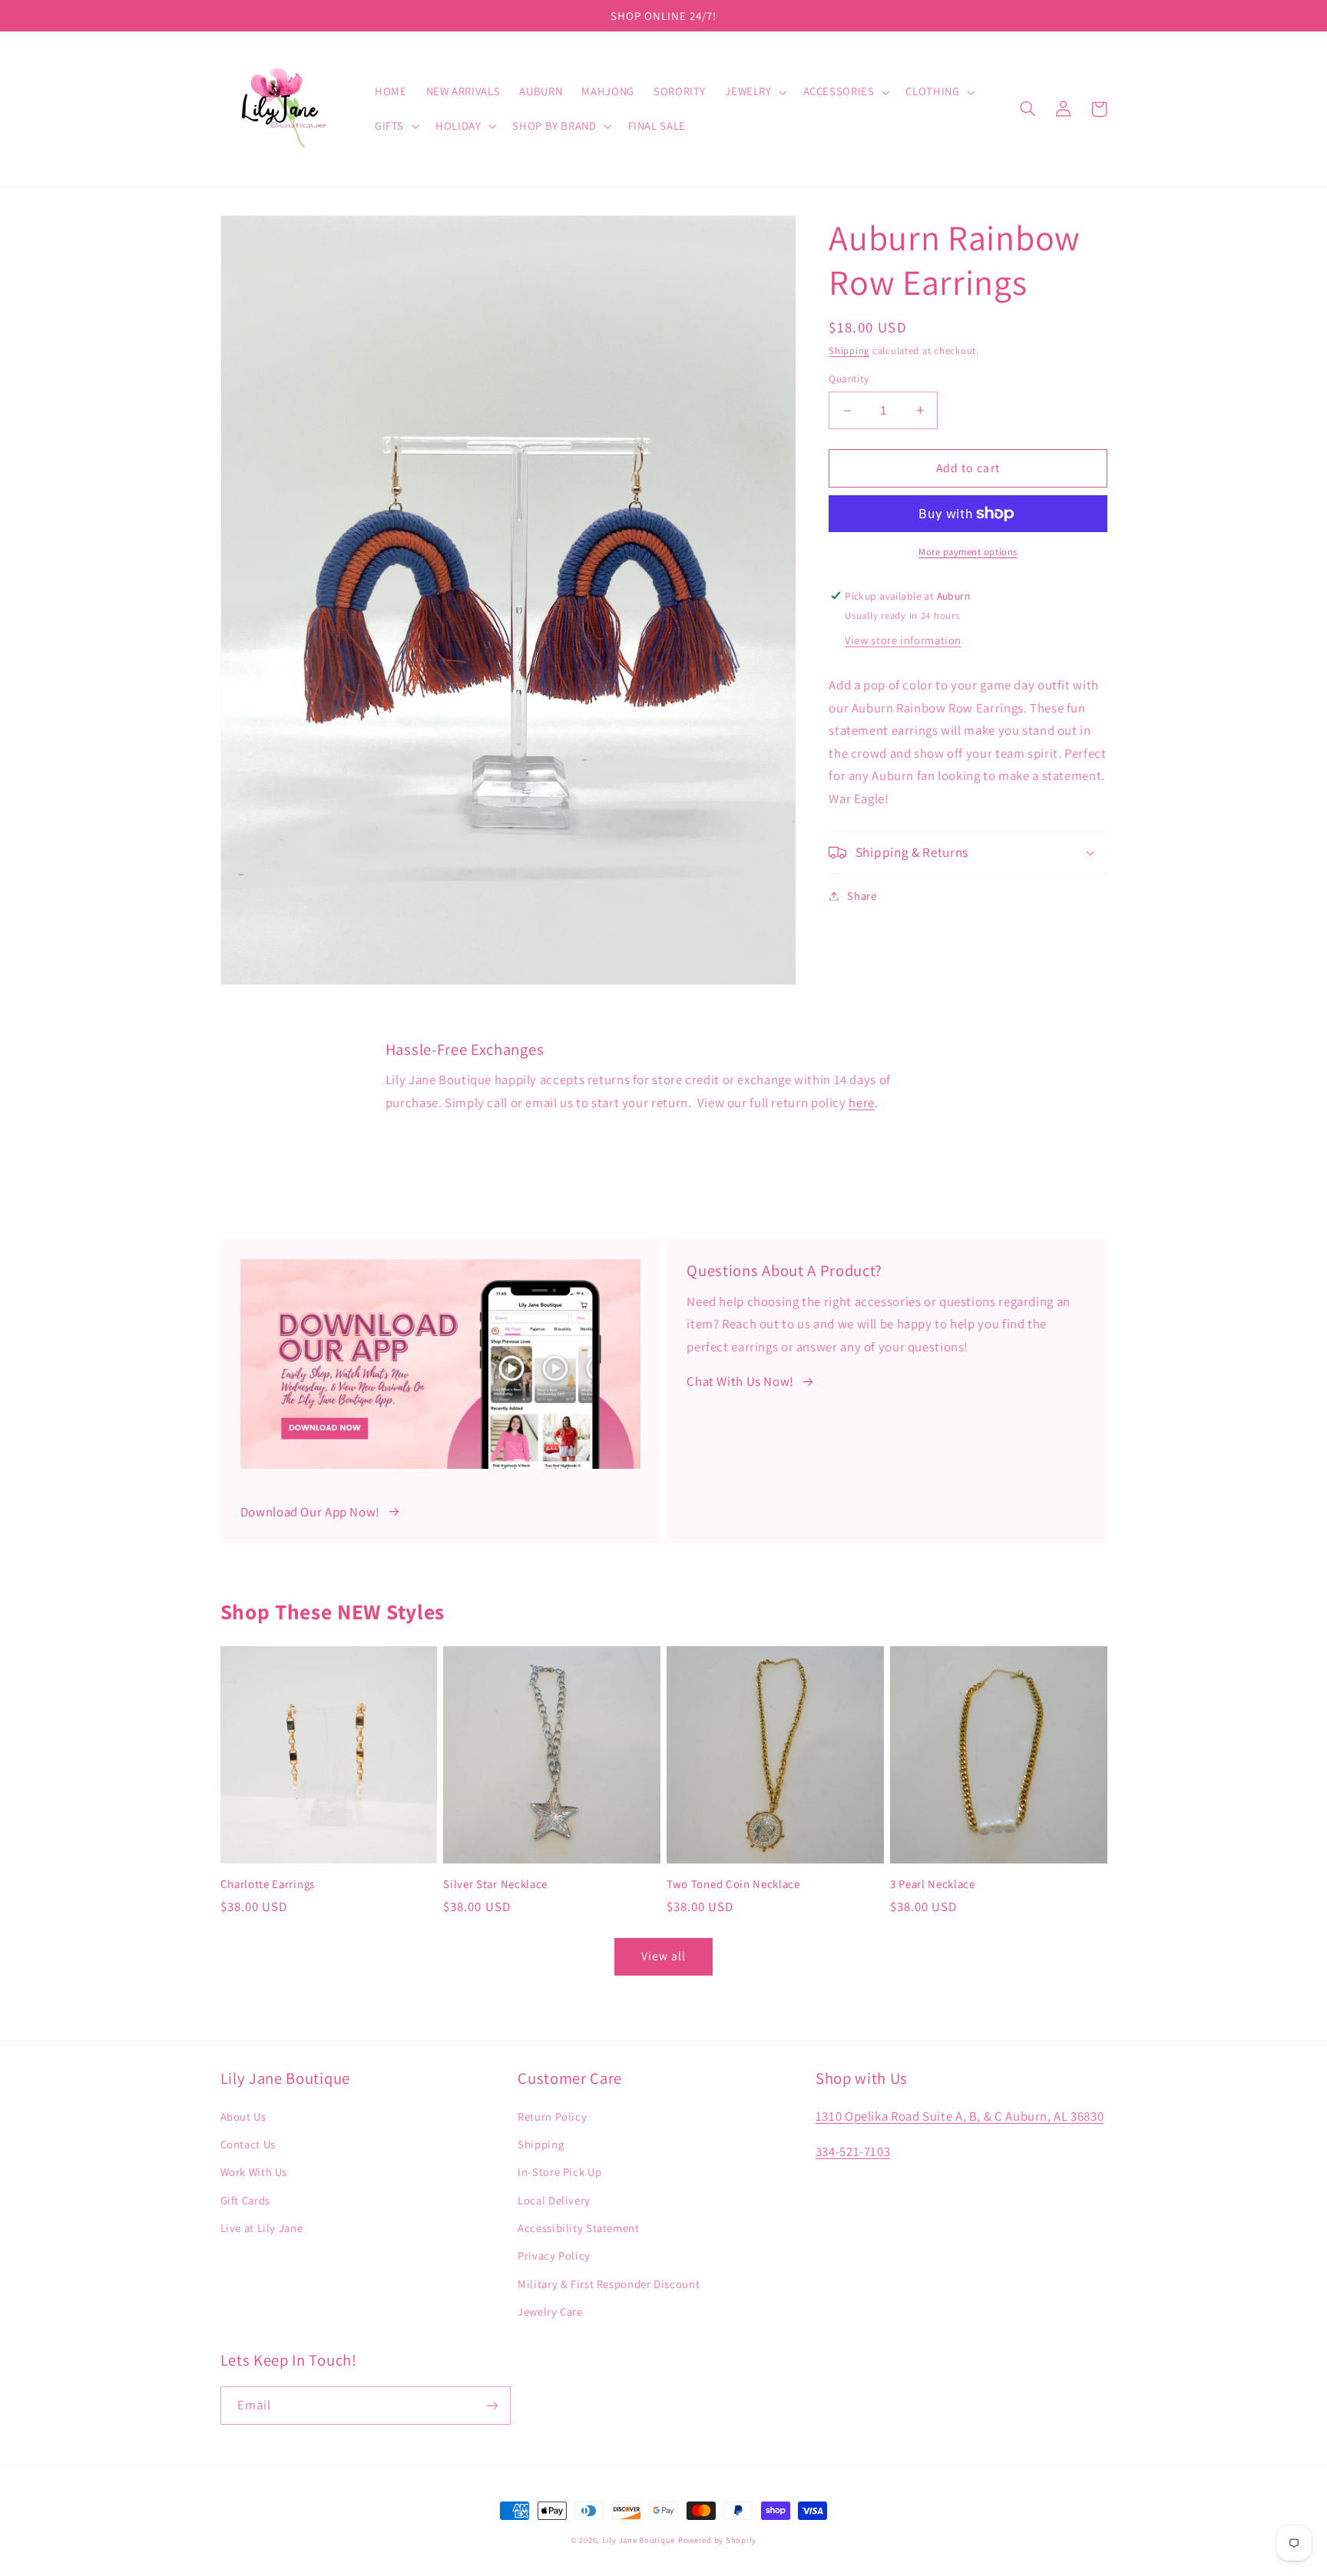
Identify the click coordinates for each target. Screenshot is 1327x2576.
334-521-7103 (853, 2151)
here (862, 1103)
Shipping (849, 351)
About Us (243, 2116)
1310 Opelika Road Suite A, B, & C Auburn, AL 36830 (960, 2116)
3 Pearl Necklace (933, 1884)
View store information (903, 640)
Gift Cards (245, 2200)
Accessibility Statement (579, 2228)
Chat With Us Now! (740, 1381)
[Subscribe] (491, 2405)
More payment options (968, 552)
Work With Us (254, 2172)
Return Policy (552, 2116)
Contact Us (248, 2144)
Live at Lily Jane (262, 2228)
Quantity (849, 379)
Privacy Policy (554, 2255)
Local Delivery (554, 2200)
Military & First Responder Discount (609, 2284)
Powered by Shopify (717, 2540)
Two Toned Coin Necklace (733, 1884)
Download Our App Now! (310, 1512)
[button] (755, 92)
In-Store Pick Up (559, 2172)
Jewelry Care (550, 2311)
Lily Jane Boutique (639, 2540)
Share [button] (862, 896)
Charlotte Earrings (268, 1884)
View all (663, 1956)
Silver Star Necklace (495, 1884)
